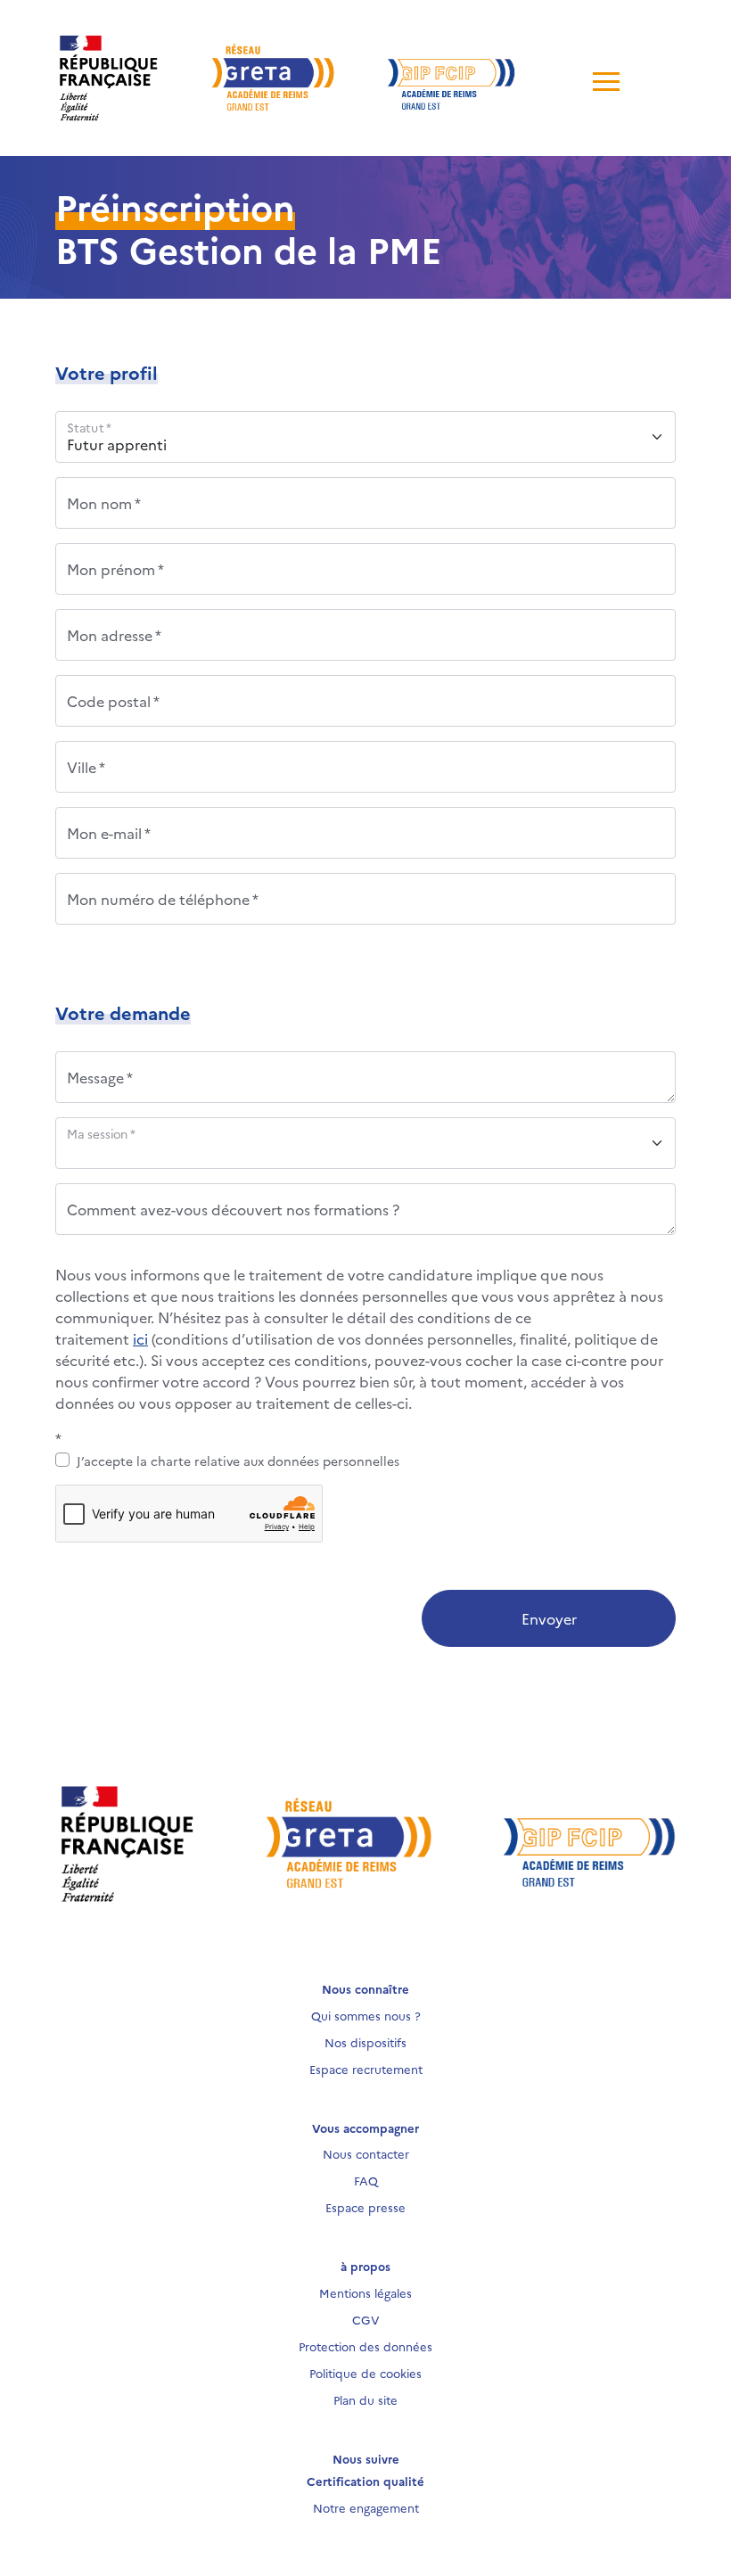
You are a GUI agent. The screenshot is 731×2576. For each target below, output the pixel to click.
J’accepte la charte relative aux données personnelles (238, 1461)
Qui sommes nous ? (366, 2015)
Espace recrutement (366, 2069)
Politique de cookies (365, 2373)
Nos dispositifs (365, 2042)
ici (140, 1338)
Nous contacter (366, 2153)
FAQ (366, 2180)
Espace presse (365, 2207)
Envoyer (549, 1618)
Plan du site (365, 2399)
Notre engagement (366, 2507)
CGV (366, 2319)
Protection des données (365, 2346)
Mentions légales (365, 2292)
